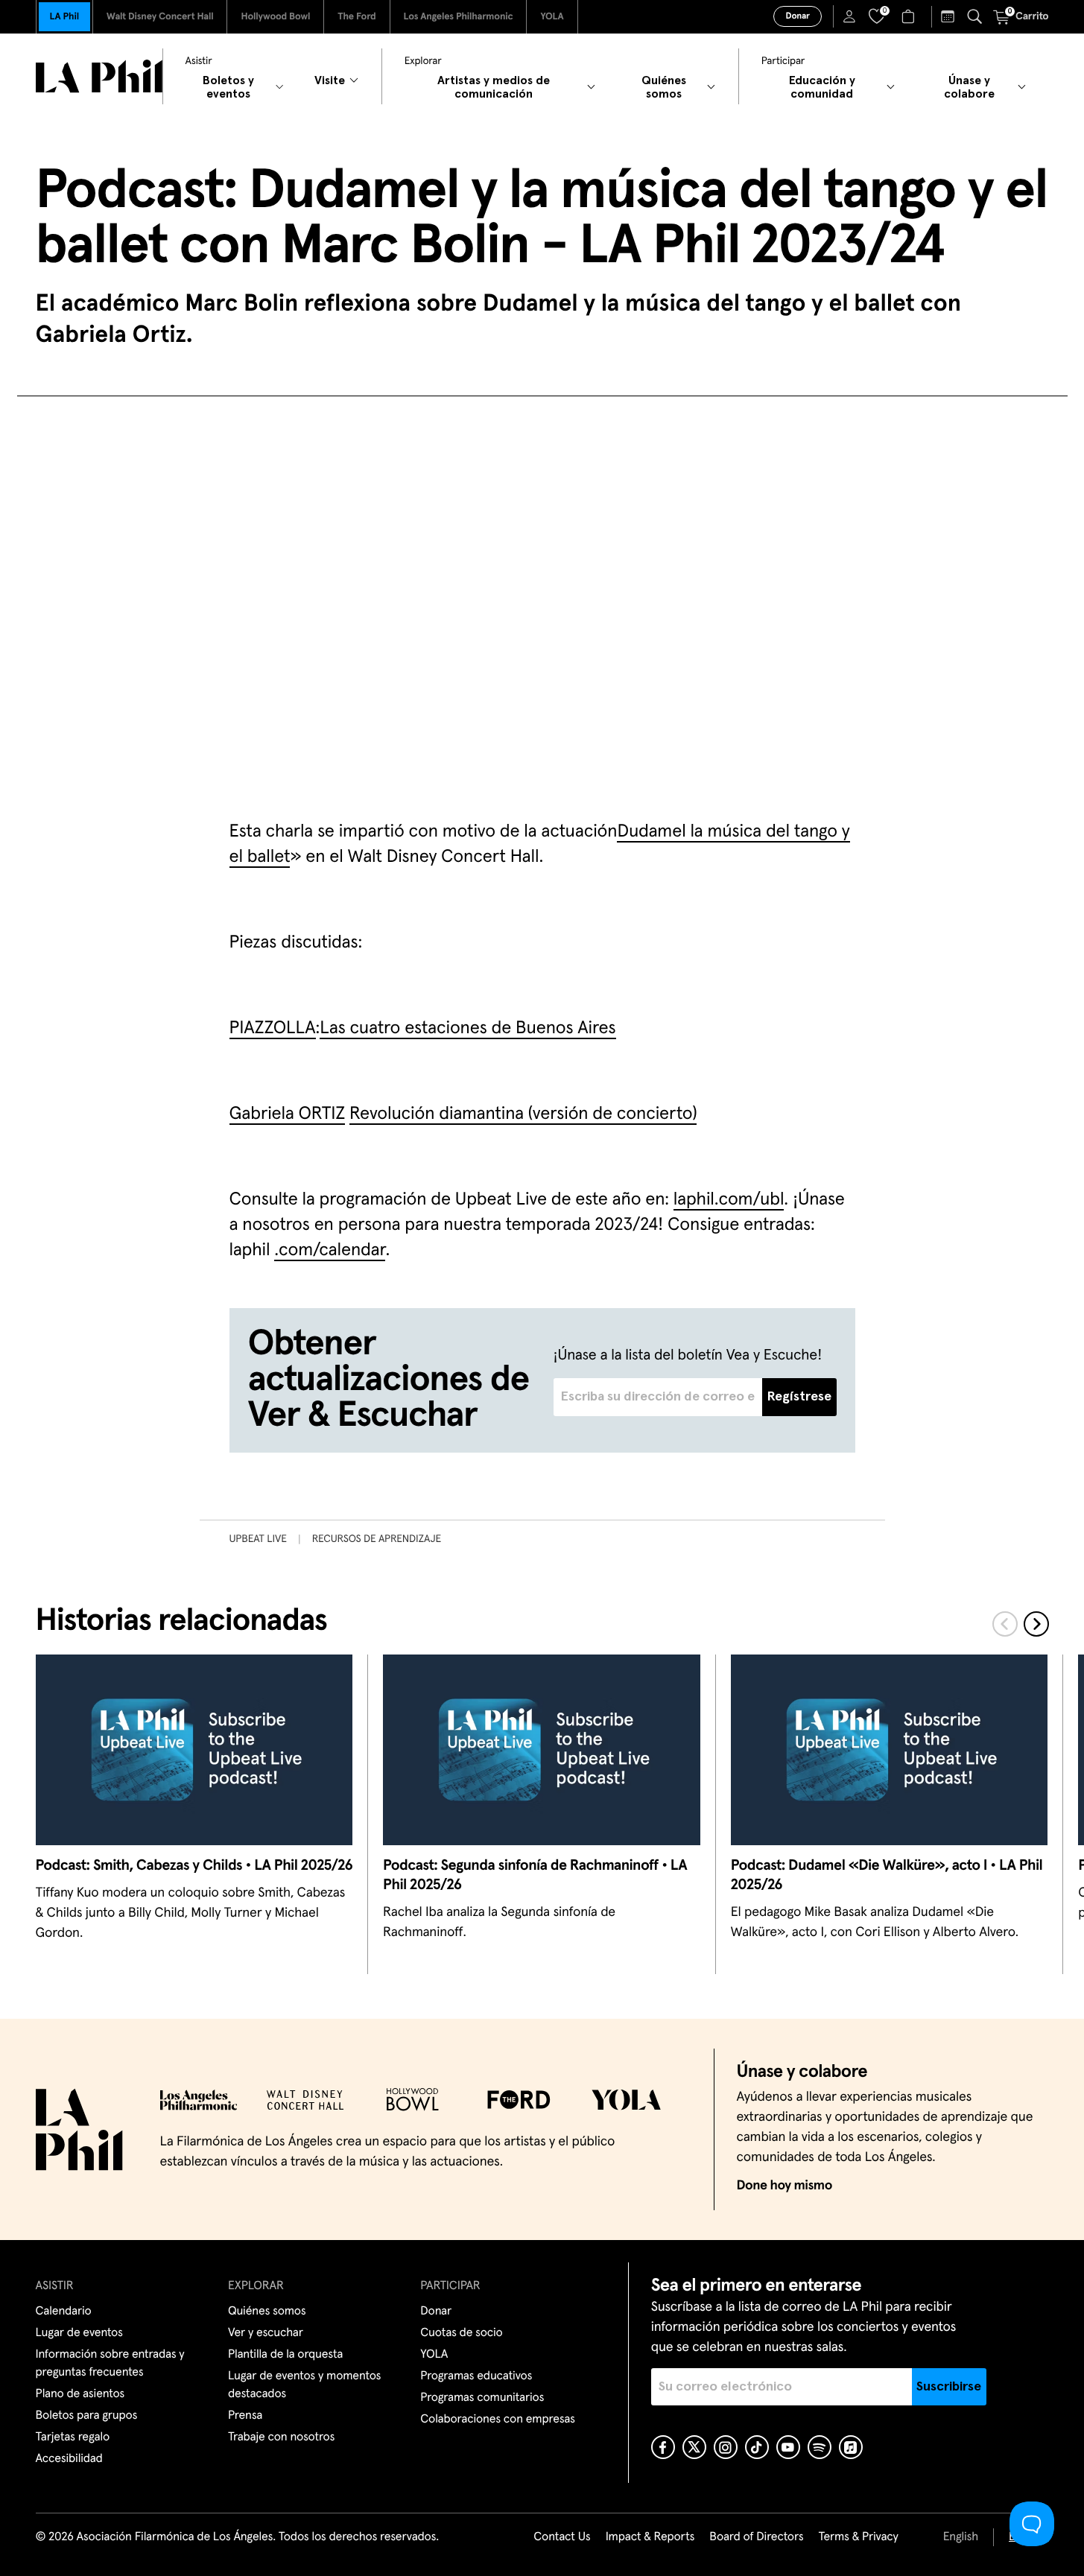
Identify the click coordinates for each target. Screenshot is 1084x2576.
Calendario (64, 2312)
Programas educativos (476, 2376)
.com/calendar (330, 1251)
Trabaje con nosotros (281, 2437)
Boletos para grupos (87, 2416)
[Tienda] (910, 16)
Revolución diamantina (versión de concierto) (523, 1114)
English (961, 2537)
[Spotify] (820, 2447)
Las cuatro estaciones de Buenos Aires (467, 1029)
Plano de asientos (80, 2394)
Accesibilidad (69, 2459)
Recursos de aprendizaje (377, 1539)
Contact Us (562, 2537)
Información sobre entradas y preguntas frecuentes (110, 2364)
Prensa (245, 2416)
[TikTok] (757, 2447)
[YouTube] (788, 2447)
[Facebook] (663, 2447)
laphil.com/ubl (729, 1200)
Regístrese (799, 1397)
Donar (797, 16)
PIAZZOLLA (273, 1029)
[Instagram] (726, 2447)
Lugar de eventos (79, 2333)
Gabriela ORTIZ (288, 1114)
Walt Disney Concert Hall (160, 17)
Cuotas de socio (461, 2333)
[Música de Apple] (851, 2447)
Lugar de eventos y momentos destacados (304, 2385)
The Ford (356, 17)
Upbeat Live (258, 1539)
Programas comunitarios (482, 2398)
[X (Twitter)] (694, 2447)
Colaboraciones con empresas (498, 2420)
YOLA (552, 17)
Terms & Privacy (858, 2537)
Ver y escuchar (266, 2333)
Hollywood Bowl (275, 17)
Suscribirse (949, 2387)
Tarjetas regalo (73, 2437)
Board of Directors (756, 2537)
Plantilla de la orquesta (285, 2355)
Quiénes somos (267, 2312)
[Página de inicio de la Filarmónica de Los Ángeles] (99, 76)
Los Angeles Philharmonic (459, 17)
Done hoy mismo (785, 2186)
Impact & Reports (650, 2537)
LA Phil (64, 17)
